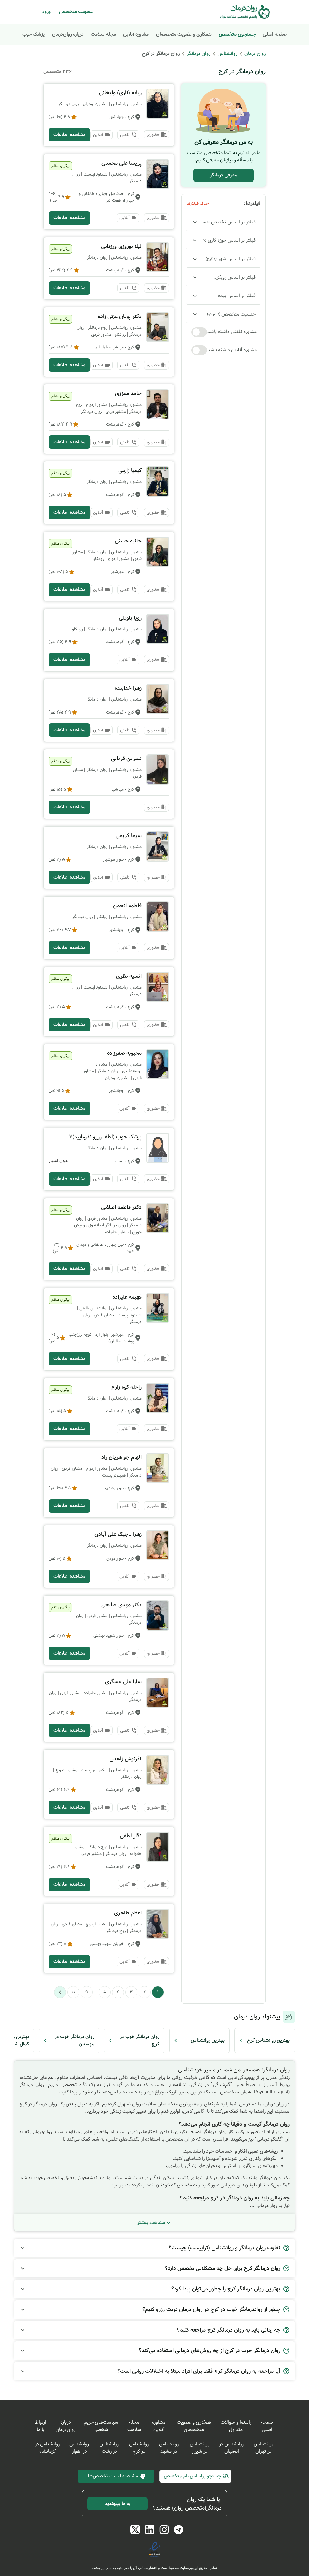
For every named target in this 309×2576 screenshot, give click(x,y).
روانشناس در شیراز (200, 2448)
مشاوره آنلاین (136, 34)
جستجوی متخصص (237, 34)
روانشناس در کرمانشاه (47, 2448)
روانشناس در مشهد (169, 2448)
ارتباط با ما (41, 2426)
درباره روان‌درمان (68, 34)
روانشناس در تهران (264, 2448)
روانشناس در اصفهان (232, 2448)
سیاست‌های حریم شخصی (101, 2426)
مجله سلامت (103, 34)
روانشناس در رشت (109, 2448)
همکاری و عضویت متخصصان (184, 34)
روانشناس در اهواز (79, 2448)
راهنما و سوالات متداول (236, 2426)
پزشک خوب (33, 34)
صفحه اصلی (275, 34)
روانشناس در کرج (139, 2448)
